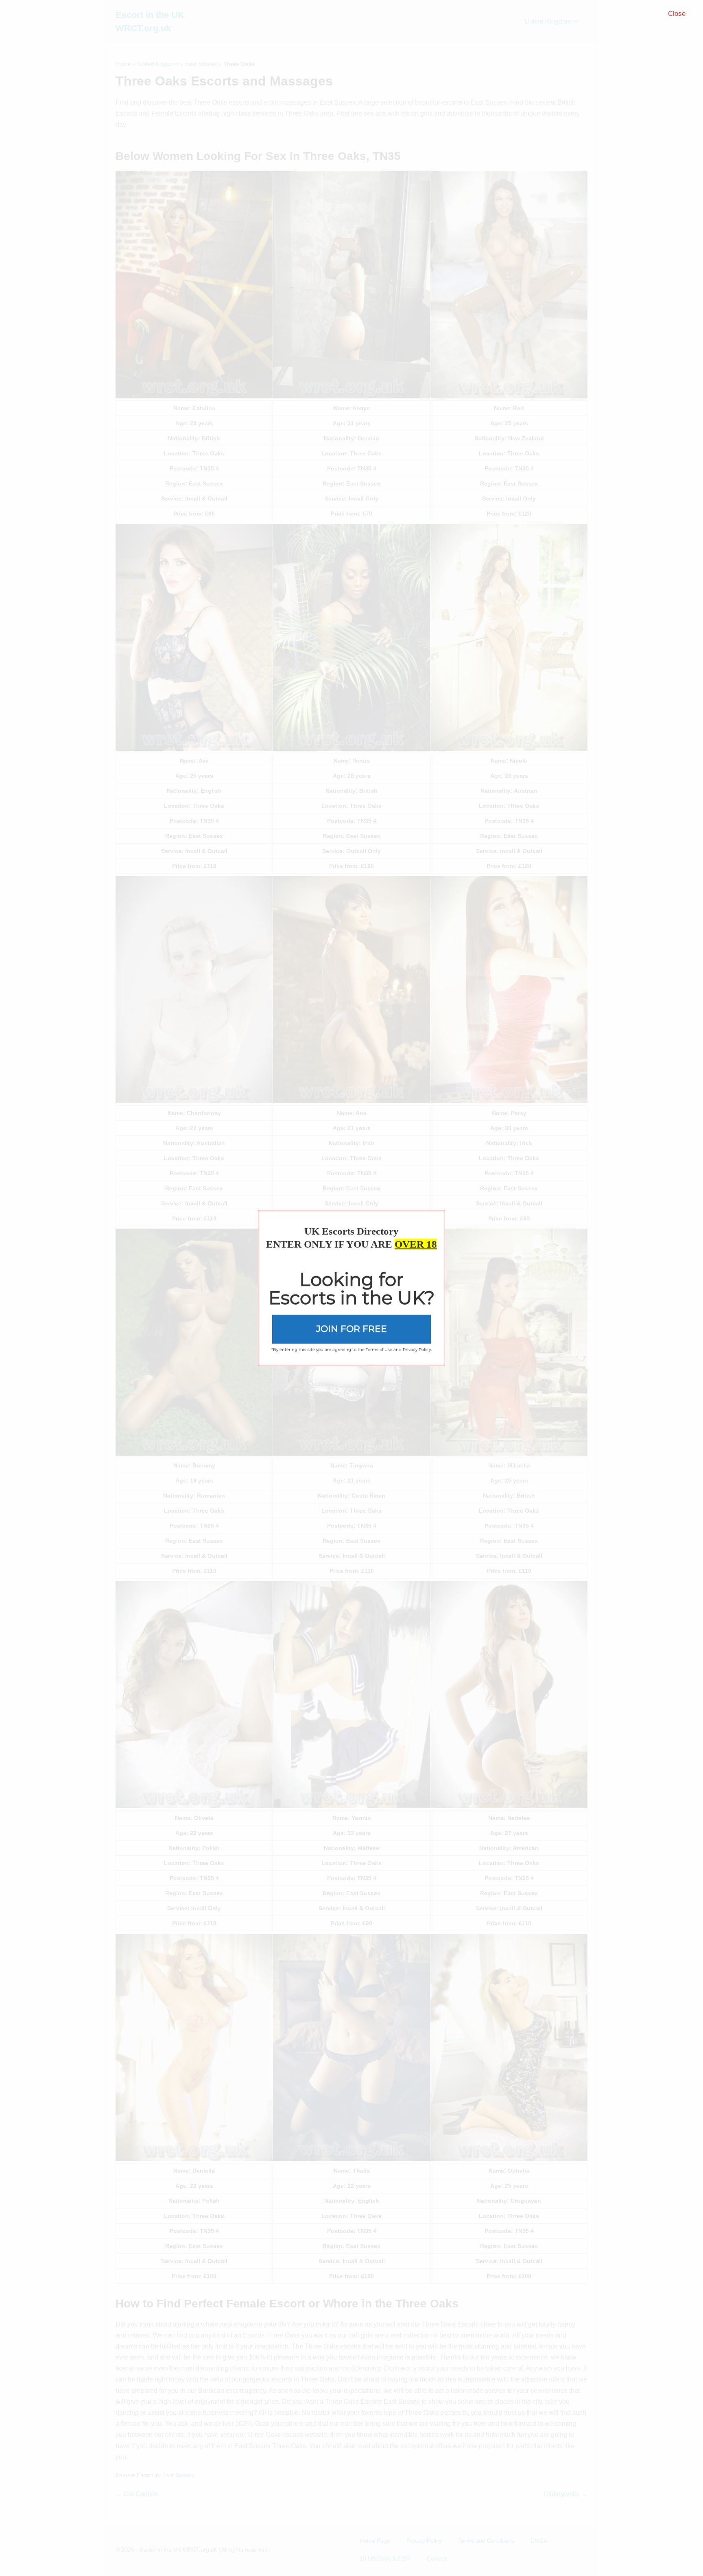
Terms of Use (379, 1349)
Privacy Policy (417, 1349)
